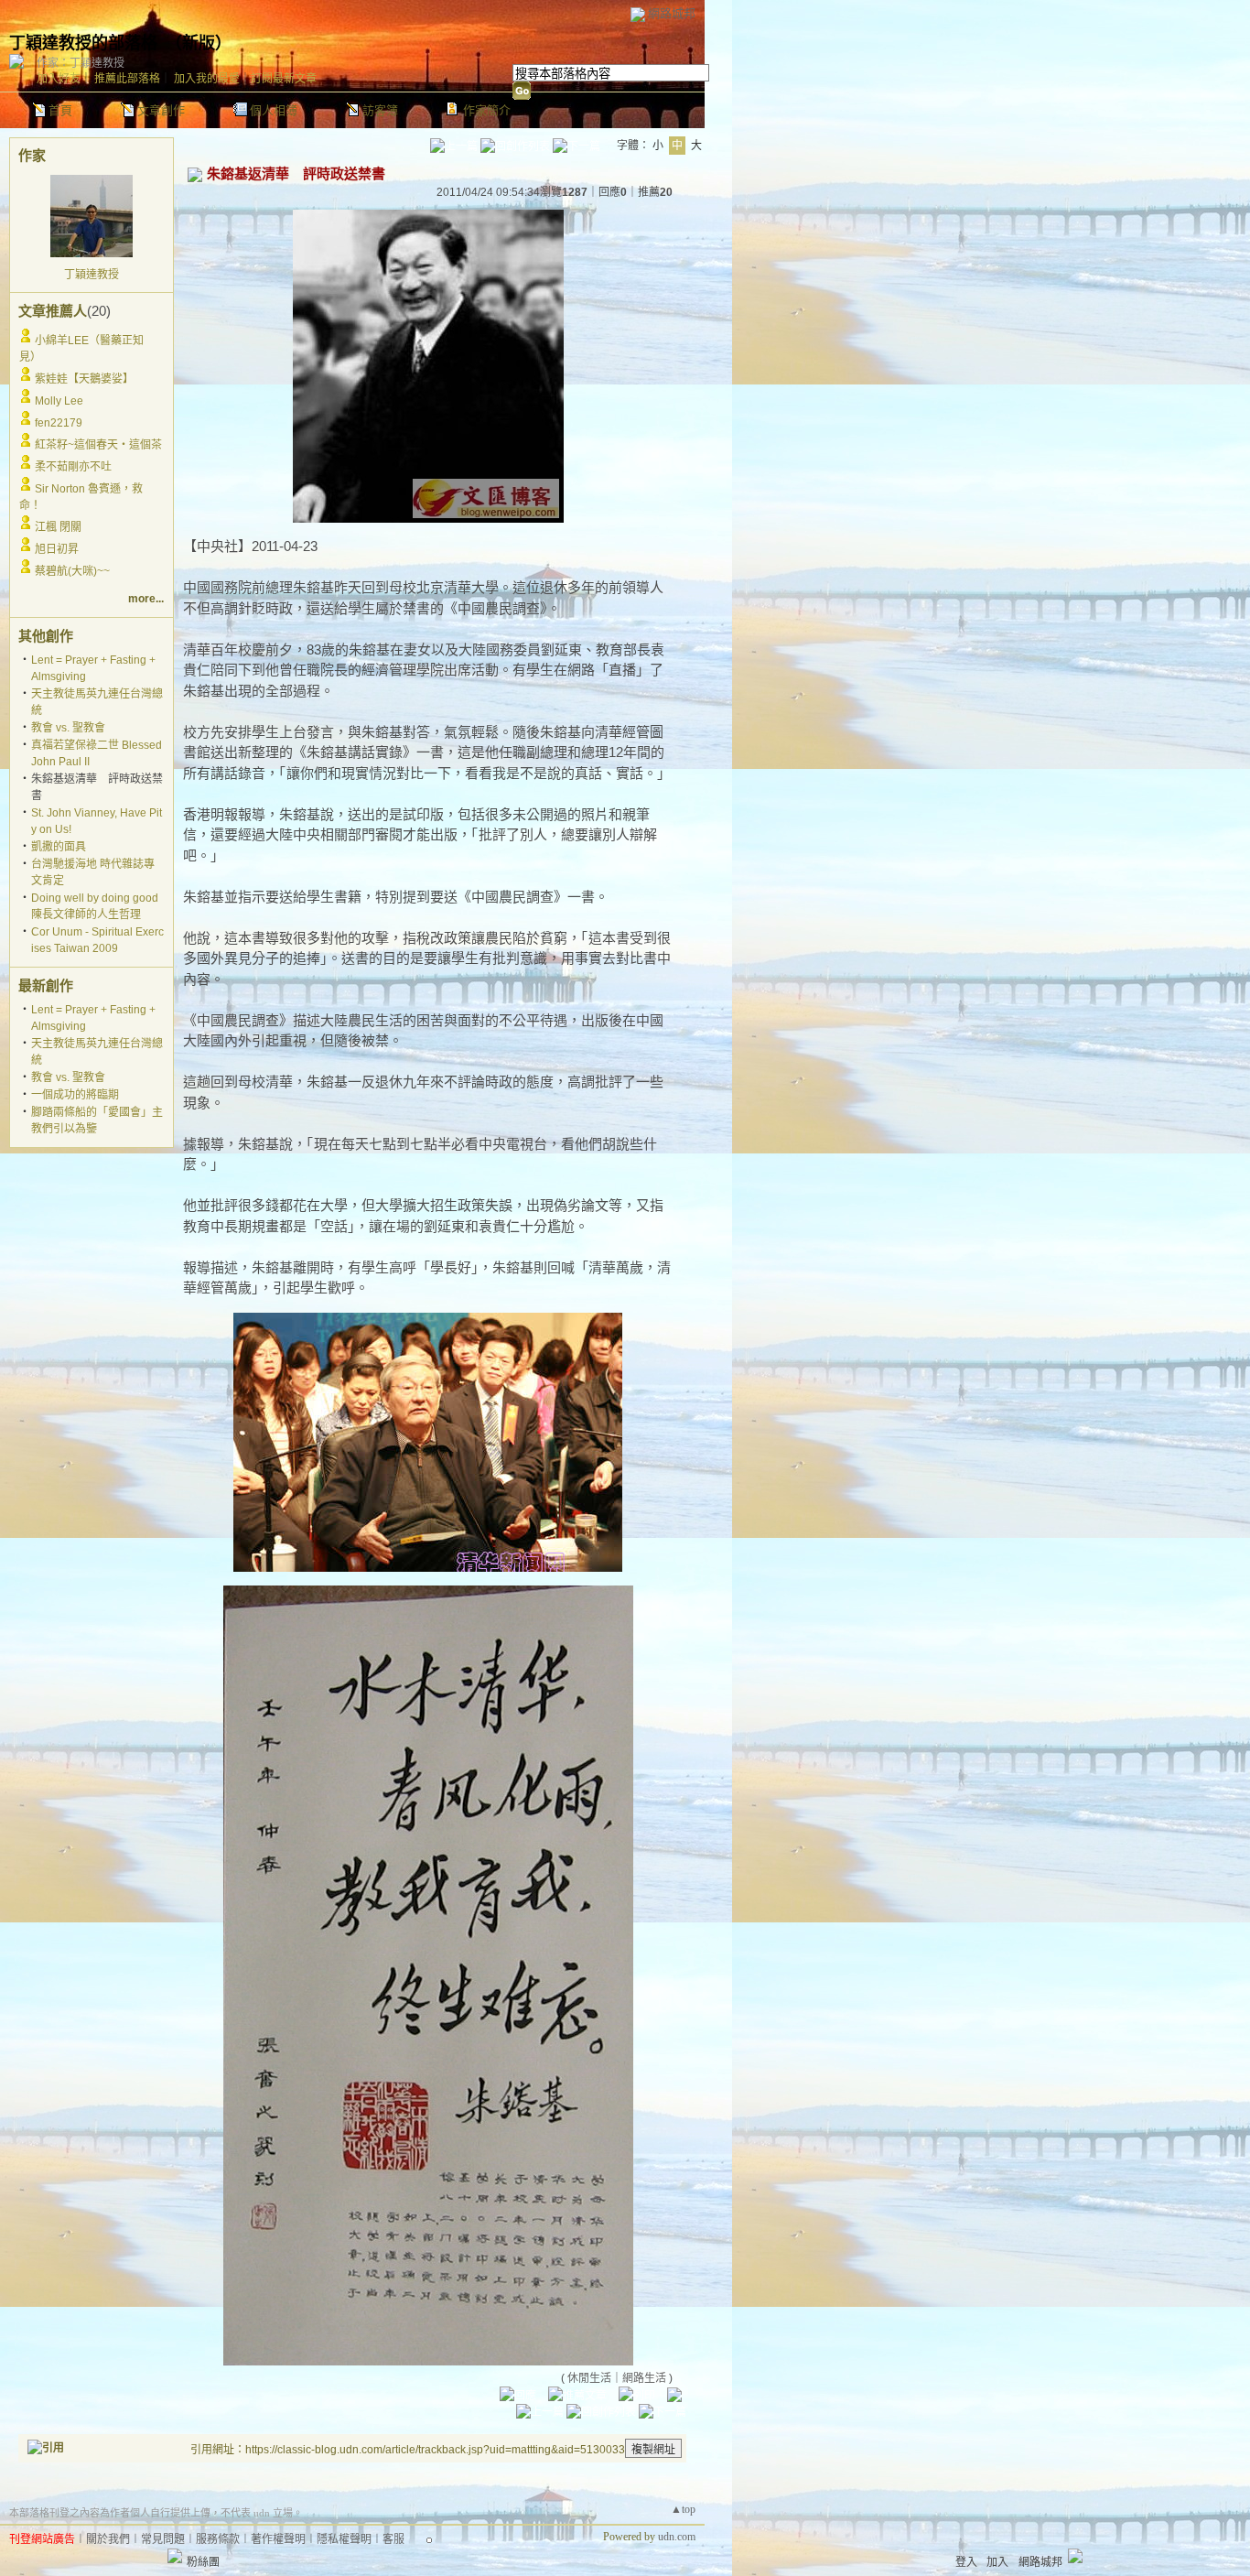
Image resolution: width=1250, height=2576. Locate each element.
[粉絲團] (175, 2556)
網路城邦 (672, 13)
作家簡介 (487, 110)
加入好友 (59, 79)
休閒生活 (589, 2378)
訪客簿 (380, 110)
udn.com (677, 2537)
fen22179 (59, 423)
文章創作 (161, 110)
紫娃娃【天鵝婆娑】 (84, 379)
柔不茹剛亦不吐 (73, 467)
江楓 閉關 (58, 527)
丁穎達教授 (92, 275)
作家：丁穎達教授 (81, 63)
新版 (199, 43)
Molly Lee (59, 401)
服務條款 (218, 2539)
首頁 (60, 110)
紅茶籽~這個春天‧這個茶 (98, 445)
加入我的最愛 (207, 79)
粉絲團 (203, 2562)
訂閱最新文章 (284, 79)
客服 (393, 2539)
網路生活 (644, 2378)
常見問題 (163, 2539)
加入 (997, 2562)
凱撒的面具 (59, 847)
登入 (966, 2562)
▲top (683, 2509)
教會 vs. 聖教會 (68, 728)
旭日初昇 (57, 549)
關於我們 (108, 2539)
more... (146, 599)
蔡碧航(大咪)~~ (72, 571)
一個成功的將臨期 (75, 1095)
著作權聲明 (278, 2539)
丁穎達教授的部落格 (83, 43)
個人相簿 (274, 110)
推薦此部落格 (127, 79)
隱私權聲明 (344, 2539)
